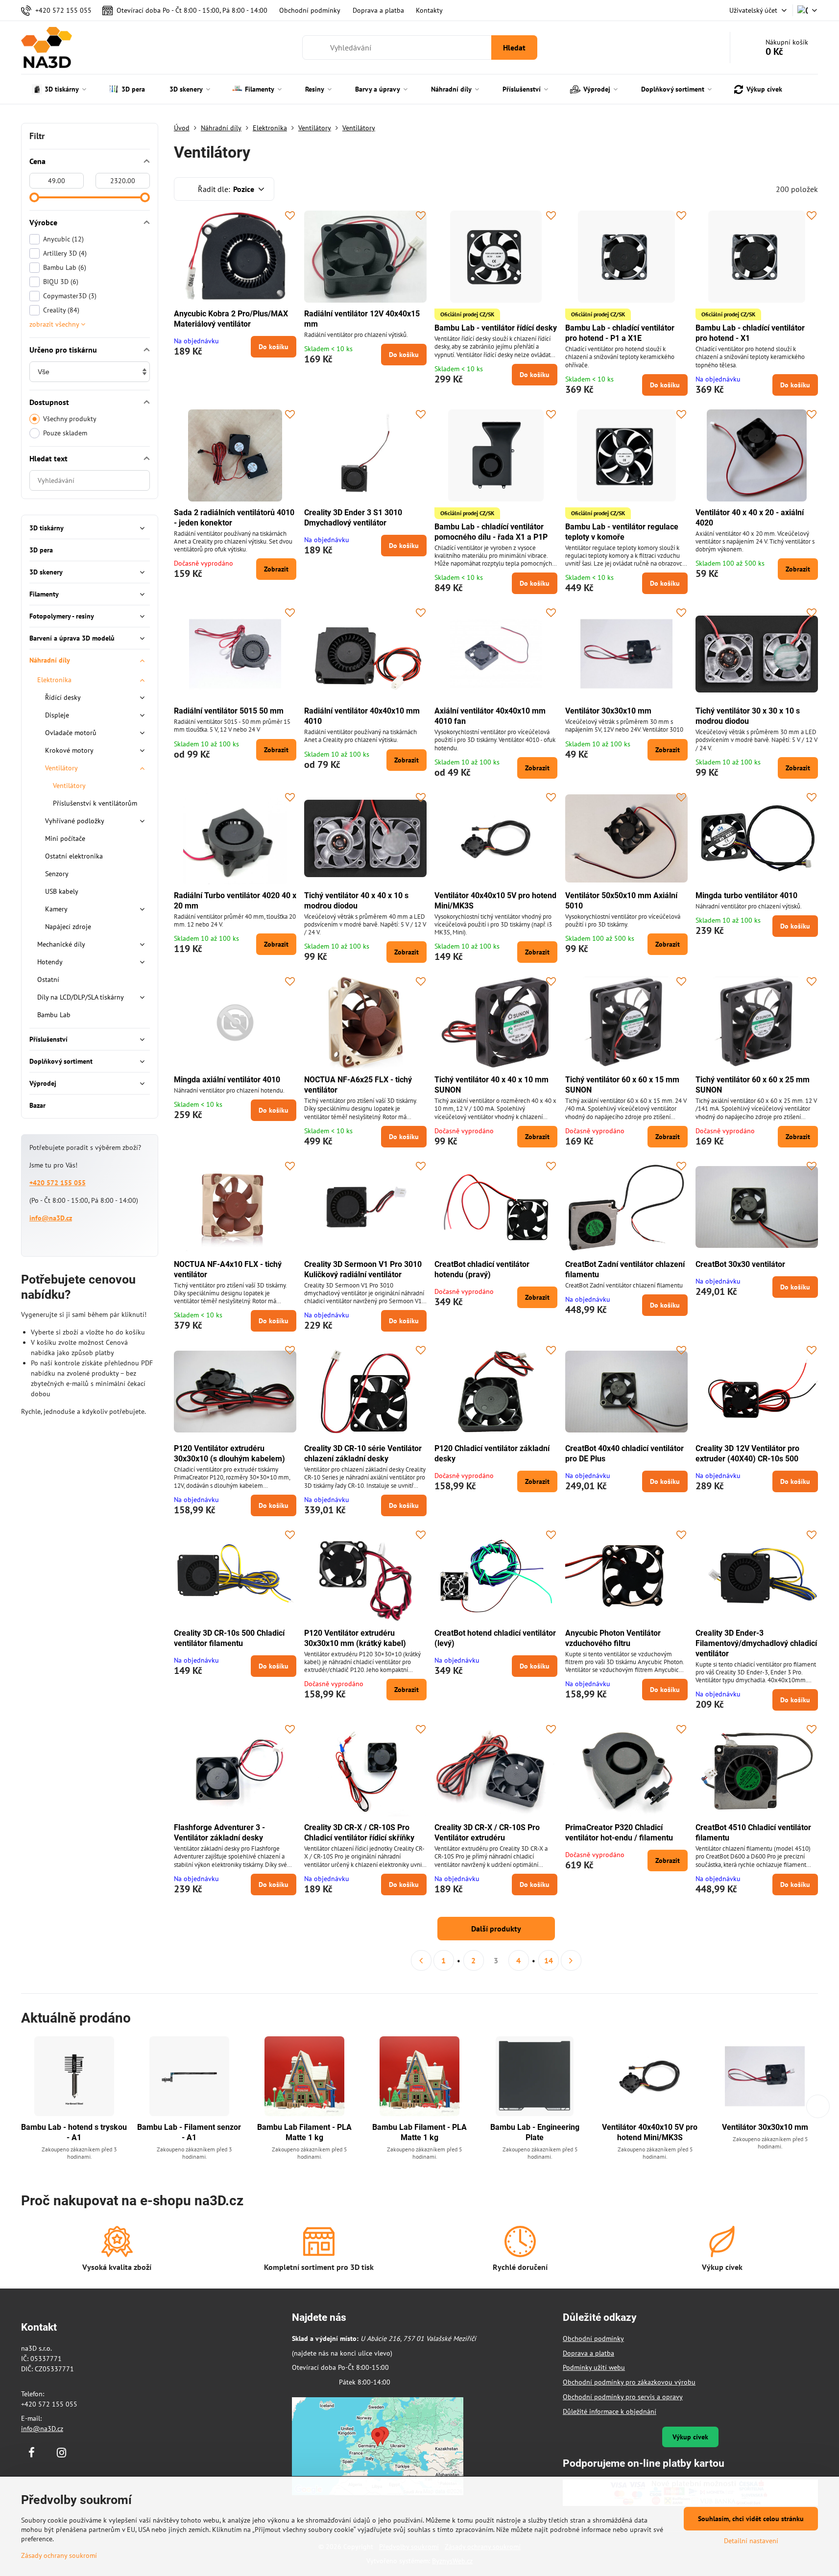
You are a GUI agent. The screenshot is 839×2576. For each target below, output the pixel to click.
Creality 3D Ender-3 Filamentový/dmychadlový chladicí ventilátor (756, 1643)
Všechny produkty (70, 419)
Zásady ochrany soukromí (59, 2555)
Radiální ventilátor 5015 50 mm (229, 711)
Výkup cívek (690, 2437)
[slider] (34, 197)
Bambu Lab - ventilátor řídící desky (496, 328)
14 (549, 1960)
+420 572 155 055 (58, 1183)
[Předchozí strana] (421, 1960)
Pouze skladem (65, 433)
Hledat (514, 48)
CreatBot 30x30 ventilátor (740, 1264)
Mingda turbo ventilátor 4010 (746, 895)
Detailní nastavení (751, 2541)
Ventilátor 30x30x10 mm (608, 711)
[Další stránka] (571, 1960)
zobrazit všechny (55, 324)
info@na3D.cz (51, 1218)
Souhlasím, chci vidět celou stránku (751, 2519)
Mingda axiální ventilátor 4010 (227, 1080)
